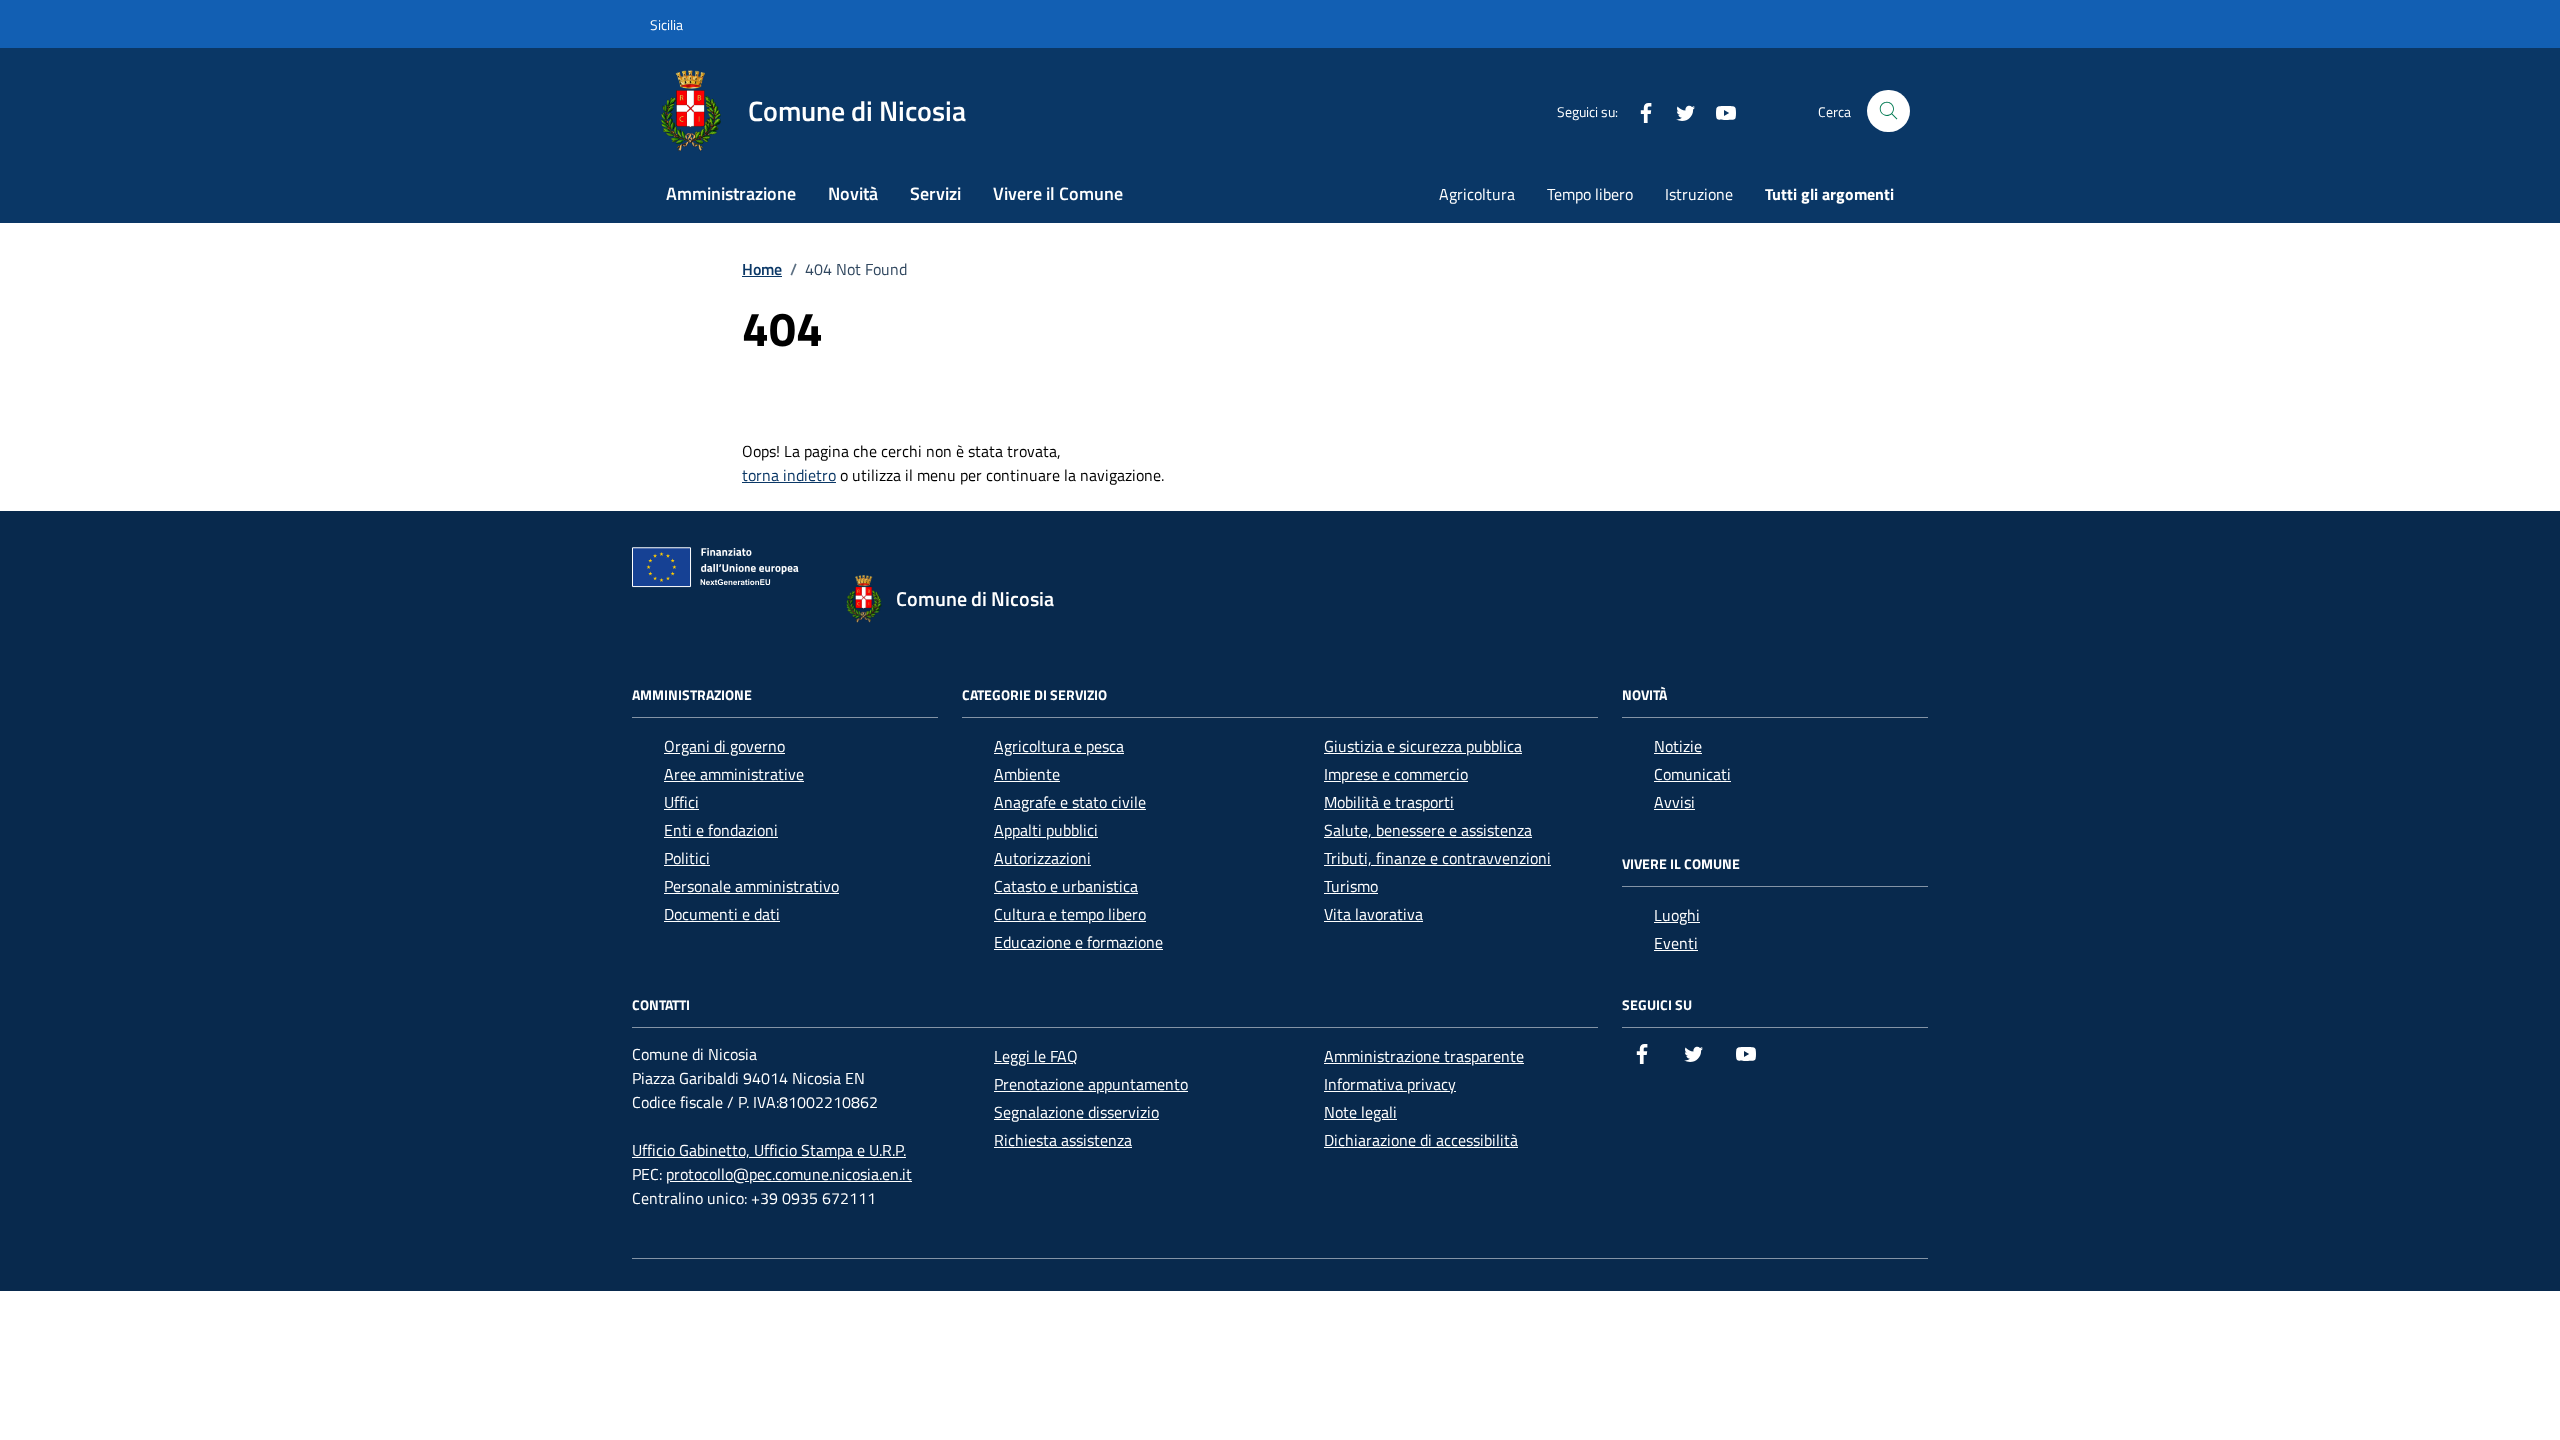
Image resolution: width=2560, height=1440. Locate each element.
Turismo (1351, 886)
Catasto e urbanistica (1066, 886)
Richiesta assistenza (1063, 1140)
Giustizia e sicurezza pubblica (1423, 746)
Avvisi (1674, 802)
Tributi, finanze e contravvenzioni (1437, 858)
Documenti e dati (722, 914)
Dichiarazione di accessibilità (1421, 1140)
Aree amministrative (734, 774)
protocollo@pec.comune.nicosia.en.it (789, 1174)
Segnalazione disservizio (1076, 1112)
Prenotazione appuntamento (1091, 1084)
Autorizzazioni (1042, 858)
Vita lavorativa (1373, 914)
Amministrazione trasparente (1424, 1056)
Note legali (1360, 1112)
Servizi (935, 193)
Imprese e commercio (1396, 774)
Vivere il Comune (1058, 193)
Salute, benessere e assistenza (1428, 830)
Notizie (1678, 746)
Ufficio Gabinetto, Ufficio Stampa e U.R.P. (769, 1150)
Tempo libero (1590, 194)
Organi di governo (724, 746)
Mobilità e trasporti (1389, 802)
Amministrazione (731, 193)
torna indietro (789, 475)
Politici (687, 858)
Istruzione (1699, 194)
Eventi (1676, 943)
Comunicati (1692, 774)
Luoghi (1677, 915)
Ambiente (1027, 774)
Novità (853, 193)
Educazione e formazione (1078, 942)
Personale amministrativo (751, 886)
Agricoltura (1477, 194)
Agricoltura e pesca (1059, 746)
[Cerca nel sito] (1888, 111)
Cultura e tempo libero (1070, 914)
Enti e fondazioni (721, 830)
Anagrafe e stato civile (1070, 802)
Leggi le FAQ (1036, 1056)
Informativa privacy (1390, 1084)
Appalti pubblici (1046, 830)
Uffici (681, 802)
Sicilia (666, 24)
